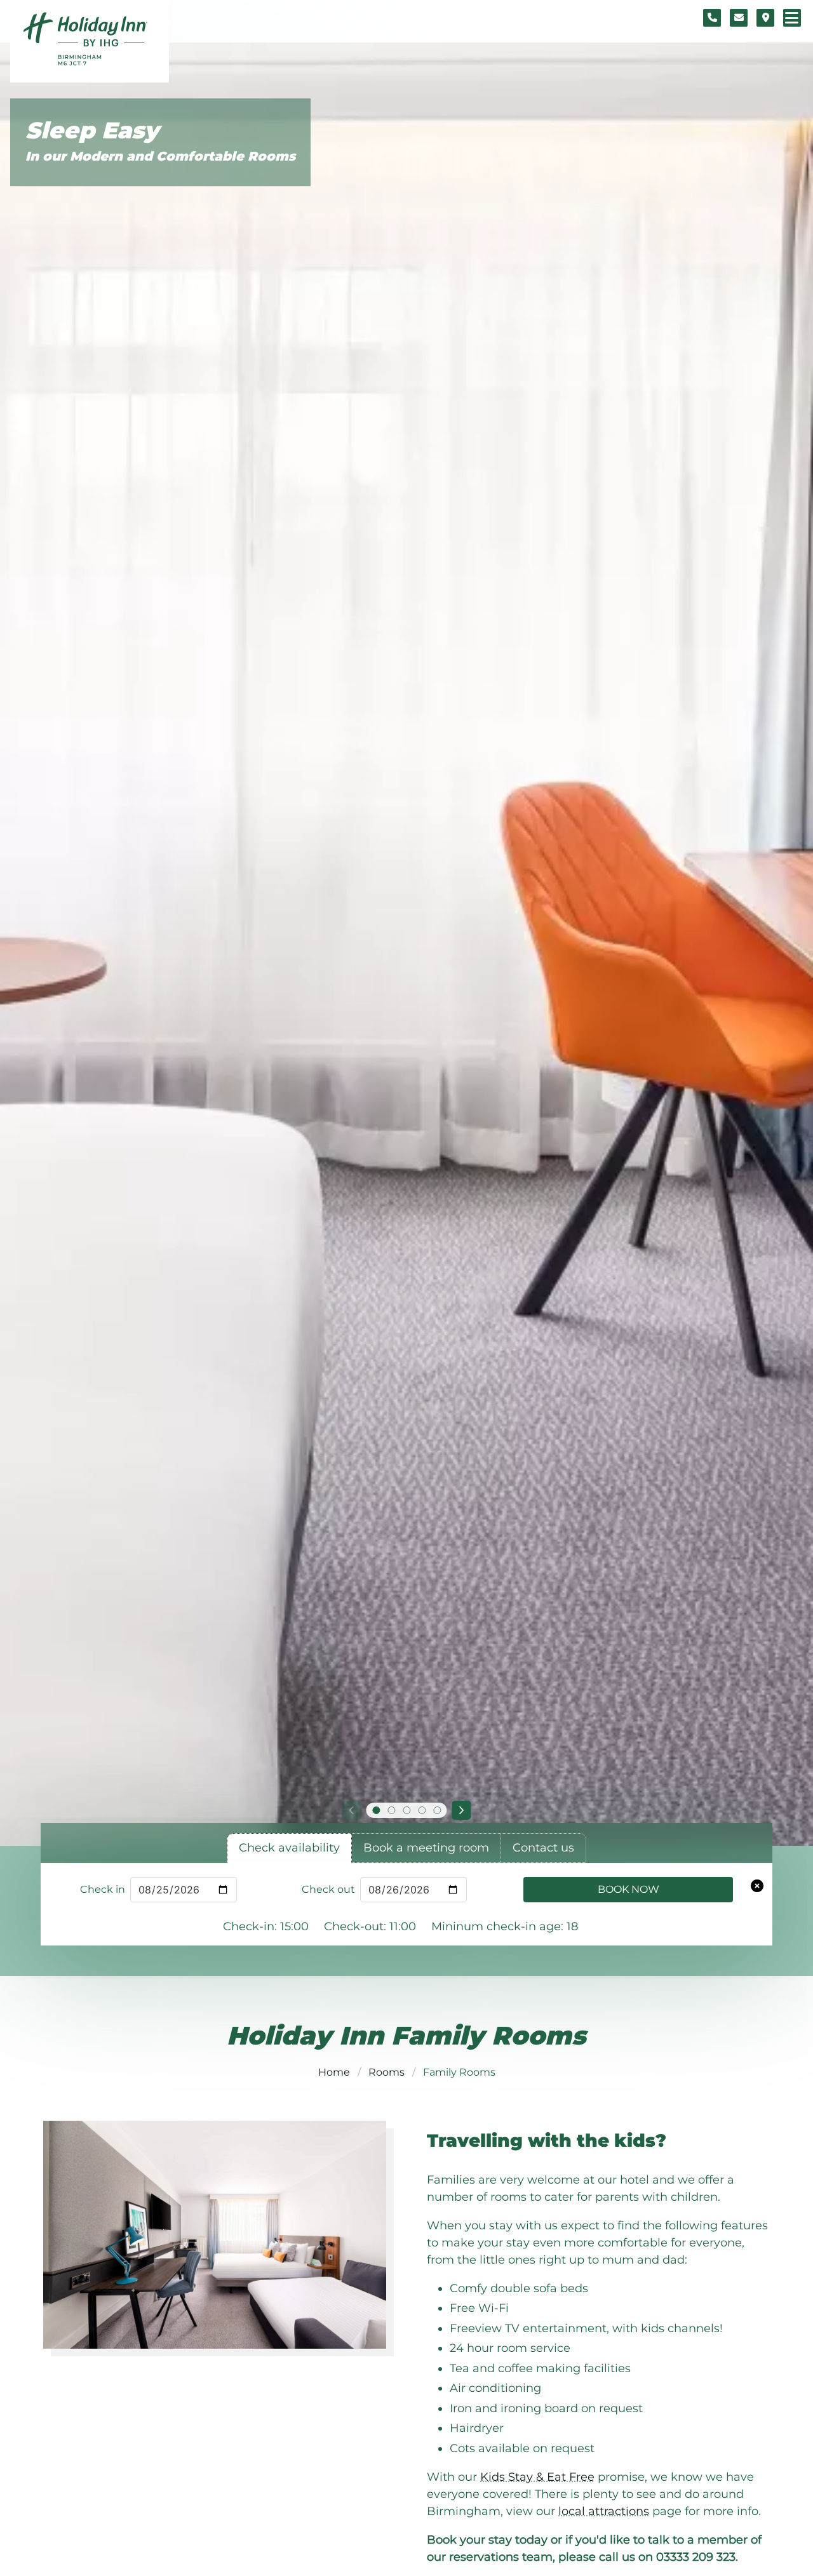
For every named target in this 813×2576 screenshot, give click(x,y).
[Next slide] (462, 1810)
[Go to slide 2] (391, 1810)
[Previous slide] (351, 1810)
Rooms (386, 2072)
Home (334, 2072)
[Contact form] (739, 18)
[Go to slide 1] (376, 1810)
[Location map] (765, 18)
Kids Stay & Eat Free (537, 2477)
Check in (103, 1889)
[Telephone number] (712, 18)
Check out (328, 1889)
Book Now (628, 1889)
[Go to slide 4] (422, 1810)
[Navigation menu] (792, 18)
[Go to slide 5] (437, 1810)
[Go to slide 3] (406, 1810)
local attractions (604, 2511)
